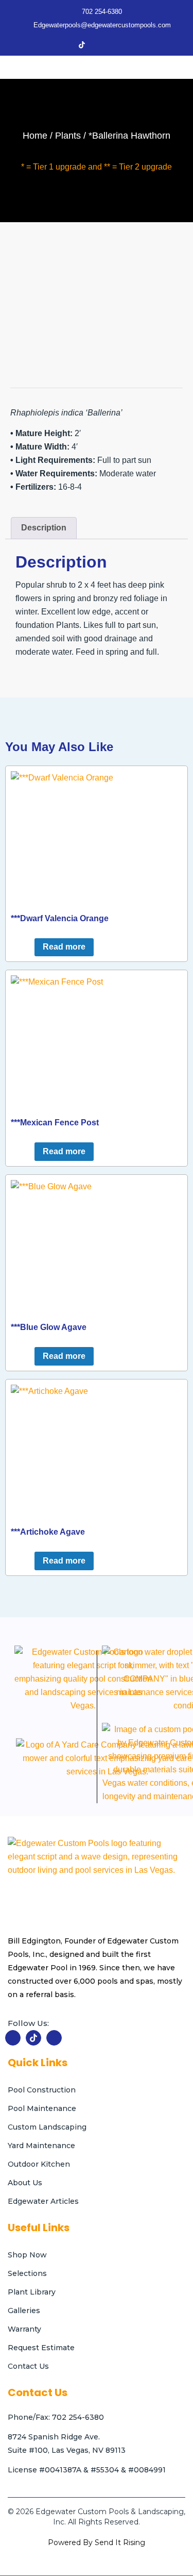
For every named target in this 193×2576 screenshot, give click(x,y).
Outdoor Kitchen (39, 2164)
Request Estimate (41, 2348)
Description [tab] (44, 528)
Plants (68, 136)
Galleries (24, 2311)
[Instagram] (99, 45)
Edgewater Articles (43, 2201)
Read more (64, 947)
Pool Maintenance (42, 2108)
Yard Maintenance (41, 2146)
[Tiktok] (82, 45)
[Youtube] (117, 45)
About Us (25, 2183)
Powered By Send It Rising (97, 2542)
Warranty (24, 2329)
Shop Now (27, 2255)
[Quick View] (29, 947)
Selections (27, 2273)
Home (35, 136)
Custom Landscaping (47, 2127)
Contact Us (28, 2366)
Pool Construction (42, 2090)
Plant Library (32, 2292)
